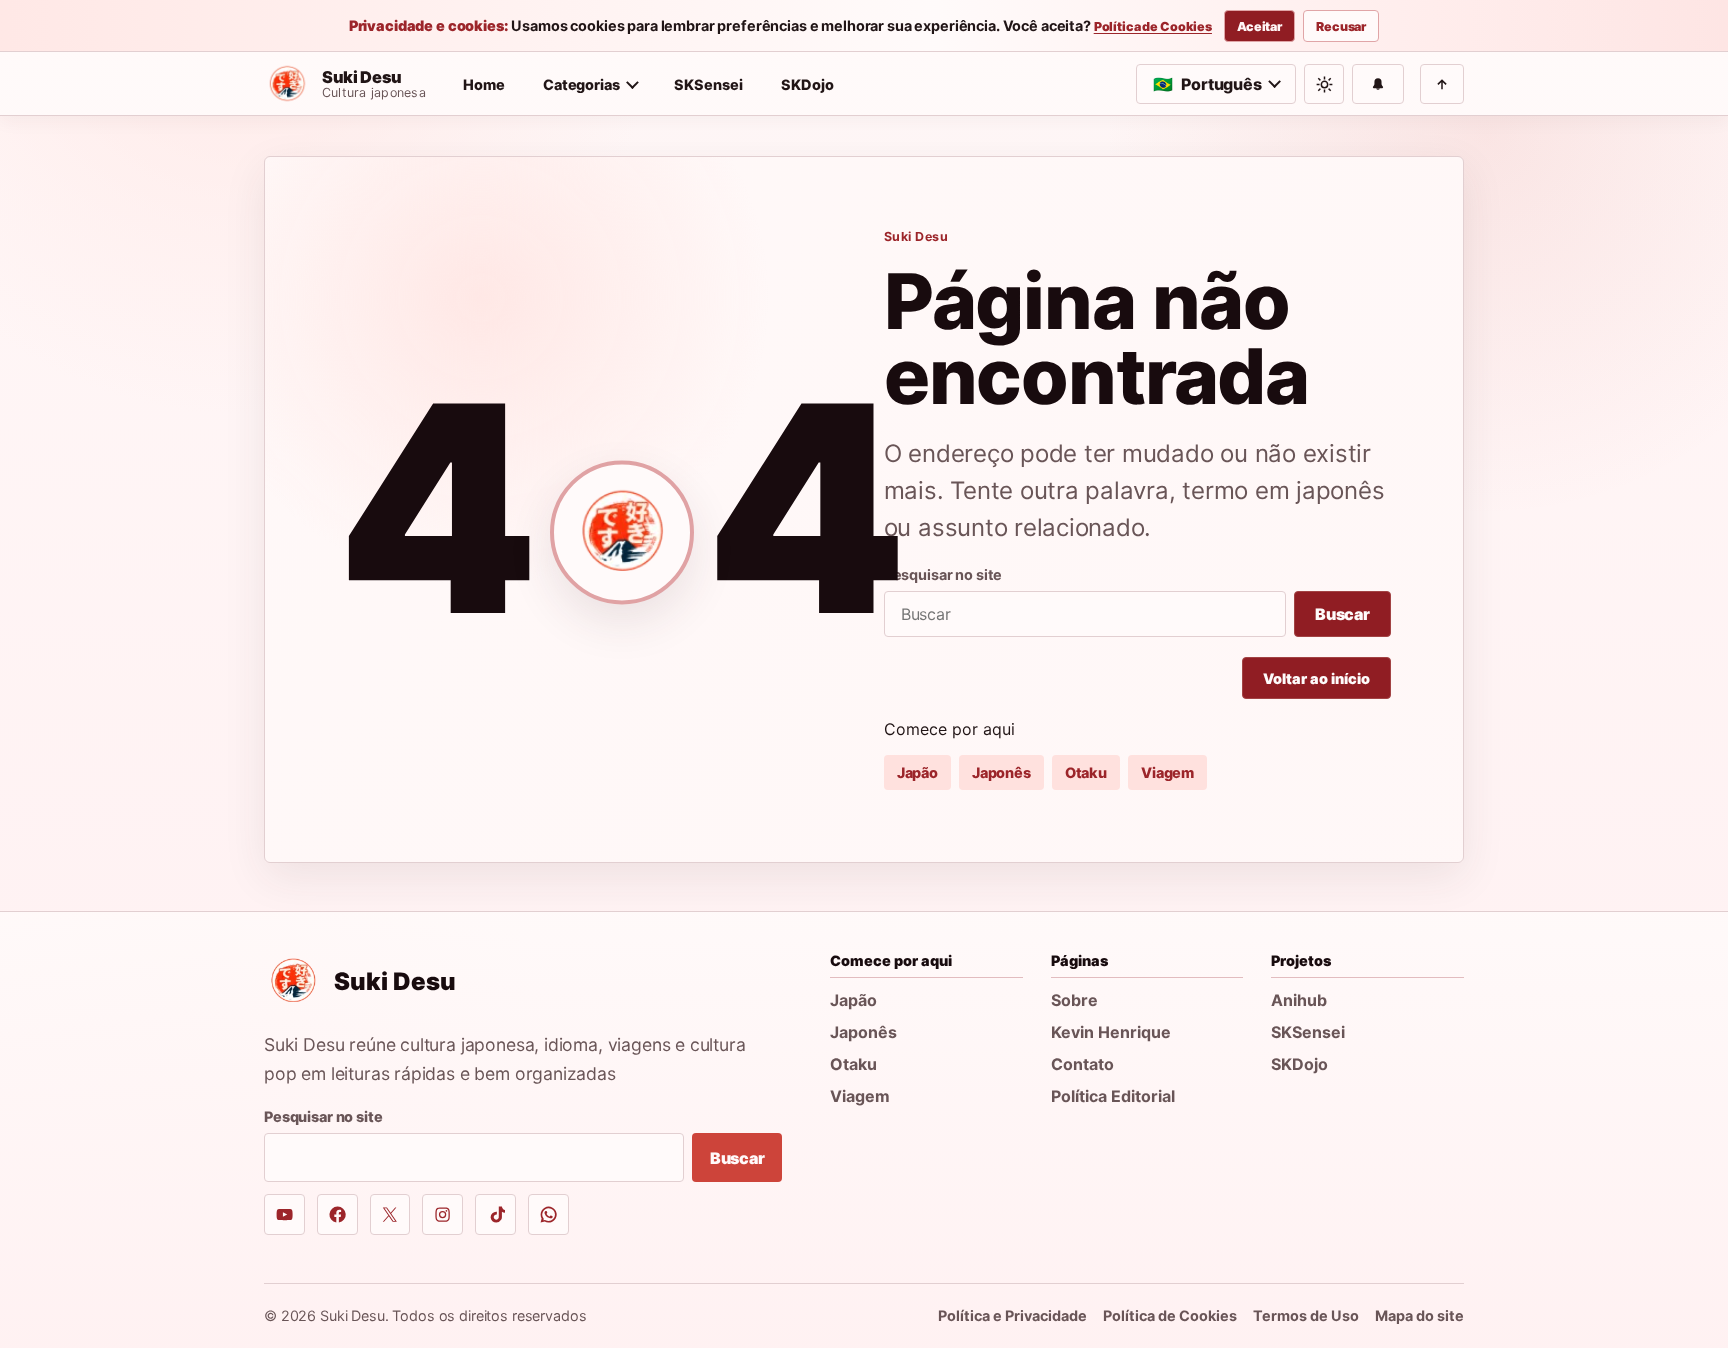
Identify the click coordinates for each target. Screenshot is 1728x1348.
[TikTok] (495, 1214)
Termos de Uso (1306, 1315)
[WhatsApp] (548, 1214)
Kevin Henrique (1111, 1032)
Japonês (1001, 772)
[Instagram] (442, 1214)
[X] (390, 1214)
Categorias (581, 84)
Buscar (1342, 614)
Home (484, 84)
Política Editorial (1113, 1096)
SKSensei (708, 84)
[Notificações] (1378, 84)
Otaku (1086, 772)
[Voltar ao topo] (1442, 84)
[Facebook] (337, 1214)
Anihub (1299, 1000)
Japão (917, 772)
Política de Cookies (1153, 27)
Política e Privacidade (1012, 1315)
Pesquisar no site (943, 574)
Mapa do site (1419, 1315)
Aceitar (1259, 26)
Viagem (1167, 772)
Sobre (1074, 1000)
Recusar (1341, 26)
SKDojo (807, 84)
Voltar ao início (1316, 678)
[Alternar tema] (1324, 84)
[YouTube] (284, 1214)
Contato (1082, 1064)
